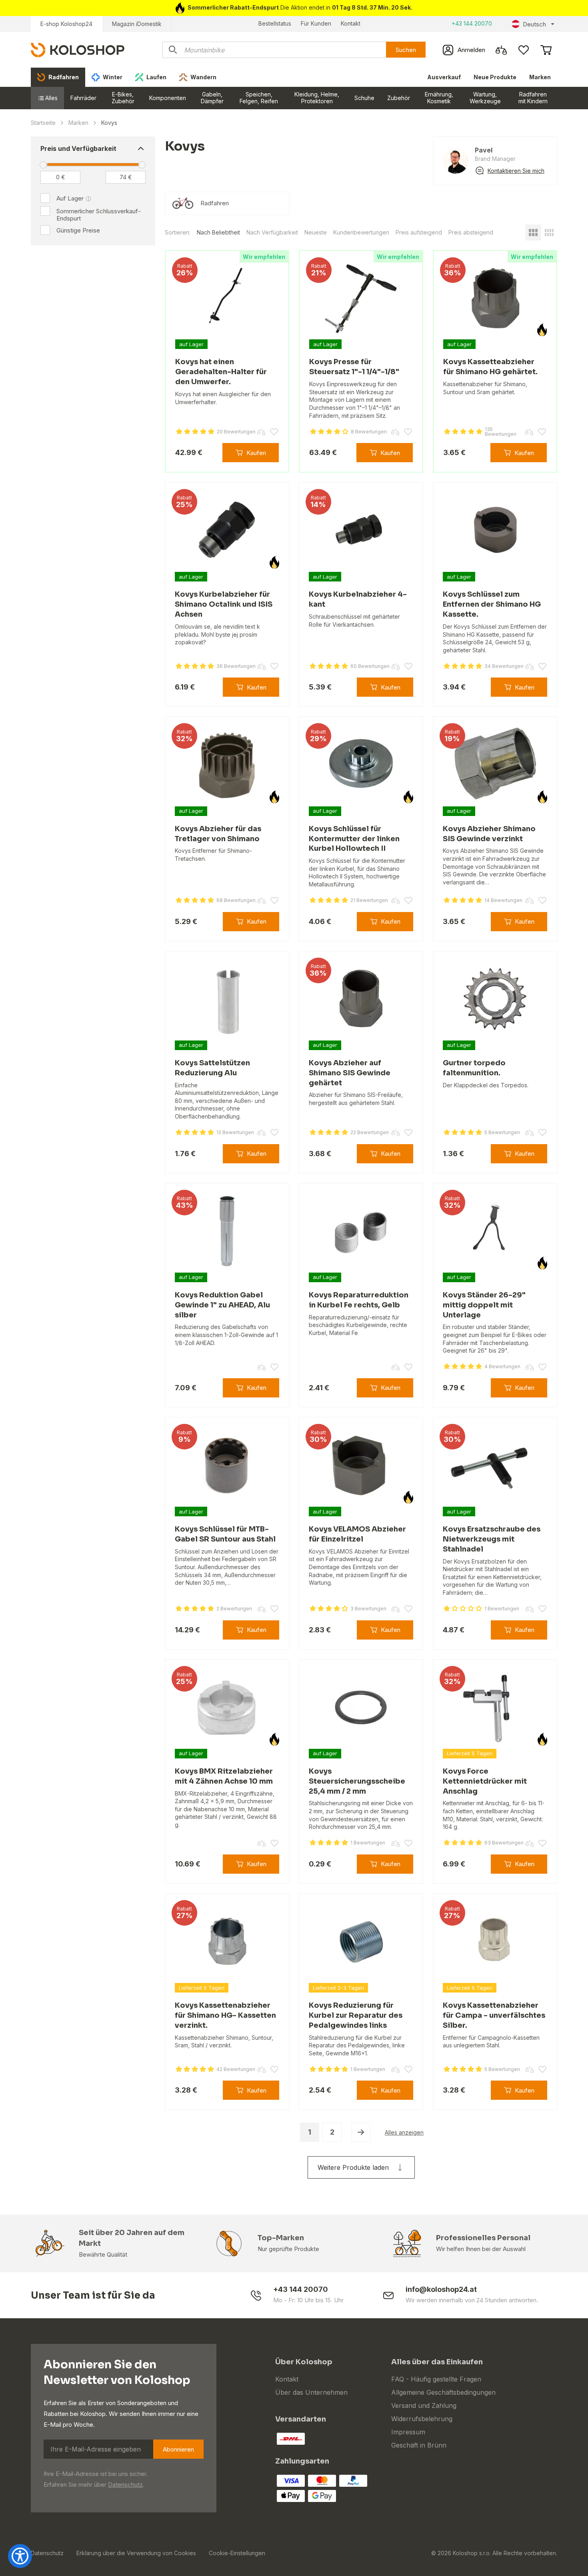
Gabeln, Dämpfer (212, 98)
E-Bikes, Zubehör (123, 98)
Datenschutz (125, 2485)
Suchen (406, 50)
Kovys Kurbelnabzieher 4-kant (358, 599)
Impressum (408, 2432)
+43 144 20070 (472, 23)
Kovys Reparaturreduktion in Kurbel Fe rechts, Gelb (359, 1300)
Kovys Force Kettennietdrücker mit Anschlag (485, 1781)
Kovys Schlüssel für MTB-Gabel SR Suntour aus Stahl (225, 1534)
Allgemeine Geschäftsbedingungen (443, 2392)
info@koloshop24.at (441, 2289)
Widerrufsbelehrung (422, 2419)
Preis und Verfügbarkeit (78, 148)
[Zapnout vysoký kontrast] (20, 2556)
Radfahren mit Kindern (533, 98)
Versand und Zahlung (424, 2406)
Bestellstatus (275, 23)
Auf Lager (70, 198)
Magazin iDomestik (137, 24)
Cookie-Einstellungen (237, 2553)
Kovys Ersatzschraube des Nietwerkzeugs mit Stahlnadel (492, 1539)
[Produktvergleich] (501, 50)
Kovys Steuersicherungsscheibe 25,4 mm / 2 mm (357, 1781)
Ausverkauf (444, 77)
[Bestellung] (546, 50)
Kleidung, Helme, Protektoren (317, 98)
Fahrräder (83, 98)
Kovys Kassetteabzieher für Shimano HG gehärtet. (490, 367)
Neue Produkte (495, 77)
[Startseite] (78, 49)
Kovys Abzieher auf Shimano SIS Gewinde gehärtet (350, 1073)
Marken (540, 77)
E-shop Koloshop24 (66, 24)
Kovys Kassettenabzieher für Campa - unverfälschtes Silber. (494, 2015)
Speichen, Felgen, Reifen (259, 98)
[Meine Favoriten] (524, 50)
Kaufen (256, 453)
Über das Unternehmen (311, 2392)
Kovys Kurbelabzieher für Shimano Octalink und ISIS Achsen (224, 604)
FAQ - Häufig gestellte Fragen (436, 2379)
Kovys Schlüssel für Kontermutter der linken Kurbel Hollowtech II (354, 839)
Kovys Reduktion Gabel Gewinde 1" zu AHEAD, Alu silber (222, 1305)
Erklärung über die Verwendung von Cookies (136, 2553)
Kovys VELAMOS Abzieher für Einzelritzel (357, 1534)
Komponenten (168, 98)
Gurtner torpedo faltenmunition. (474, 1068)
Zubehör (399, 98)
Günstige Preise (78, 230)
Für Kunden (316, 23)
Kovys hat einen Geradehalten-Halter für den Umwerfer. (221, 372)
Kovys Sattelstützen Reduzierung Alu (212, 1068)
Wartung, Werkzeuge (485, 98)
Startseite (43, 123)
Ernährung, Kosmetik (439, 98)
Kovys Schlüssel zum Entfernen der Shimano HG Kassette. (492, 604)
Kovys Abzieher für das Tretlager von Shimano (218, 834)
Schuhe (364, 98)
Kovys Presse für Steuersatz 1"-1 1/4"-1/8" (354, 367)
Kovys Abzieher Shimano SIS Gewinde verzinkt (489, 834)
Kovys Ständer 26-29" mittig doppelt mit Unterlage (484, 1305)
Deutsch (534, 24)
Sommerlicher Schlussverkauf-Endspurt (99, 215)
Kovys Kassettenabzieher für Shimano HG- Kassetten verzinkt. (225, 2015)
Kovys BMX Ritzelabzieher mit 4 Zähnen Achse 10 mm (224, 1776)
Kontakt (351, 23)
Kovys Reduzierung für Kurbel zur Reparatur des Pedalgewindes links (356, 2015)
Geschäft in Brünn (419, 2445)
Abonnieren (178, 2449)
